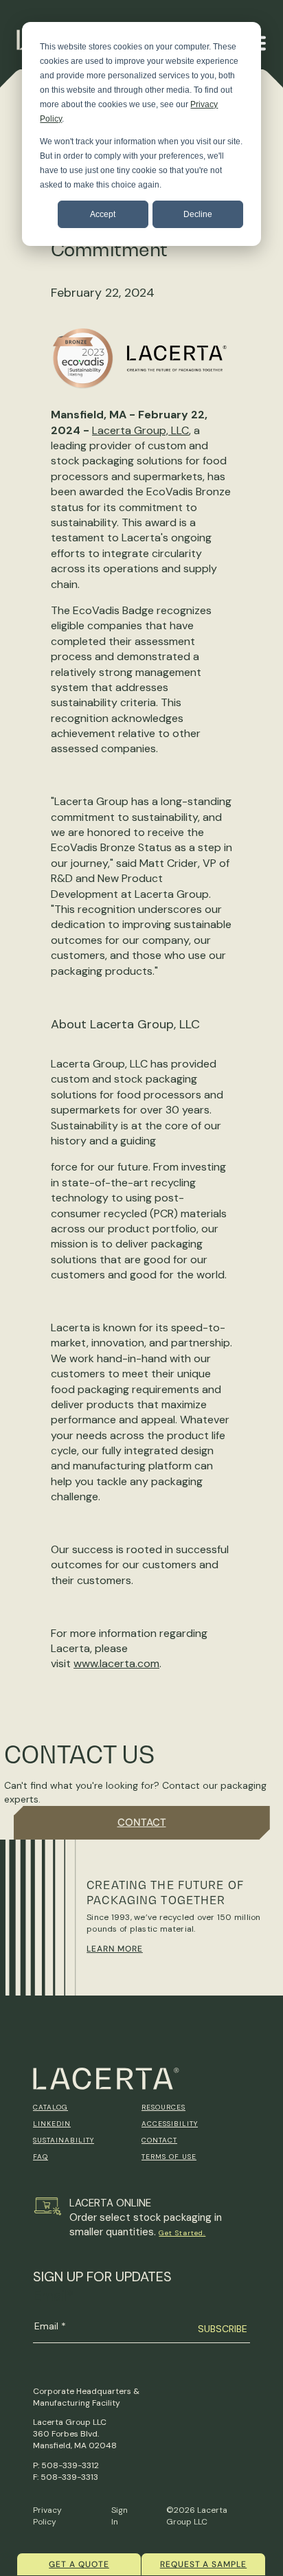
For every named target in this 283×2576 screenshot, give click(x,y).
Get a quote (79, 2564)
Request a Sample (203, 2564)
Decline (198, 214)
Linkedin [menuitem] (52, 2124)
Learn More (115, 1949)
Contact (142, 1822)
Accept (103, 214)
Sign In (120, 2516)
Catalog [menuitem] (50, 2107)
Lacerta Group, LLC (140, 430)
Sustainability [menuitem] (64, 2140)
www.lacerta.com (116, 1663)
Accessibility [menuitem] (170, 2124)
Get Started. (182, 2233)
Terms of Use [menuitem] (169, 2157)
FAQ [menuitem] (41, 2157)
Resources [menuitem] (163, 2107)
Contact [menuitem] (159, 2140)
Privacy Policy (47, 2516)
